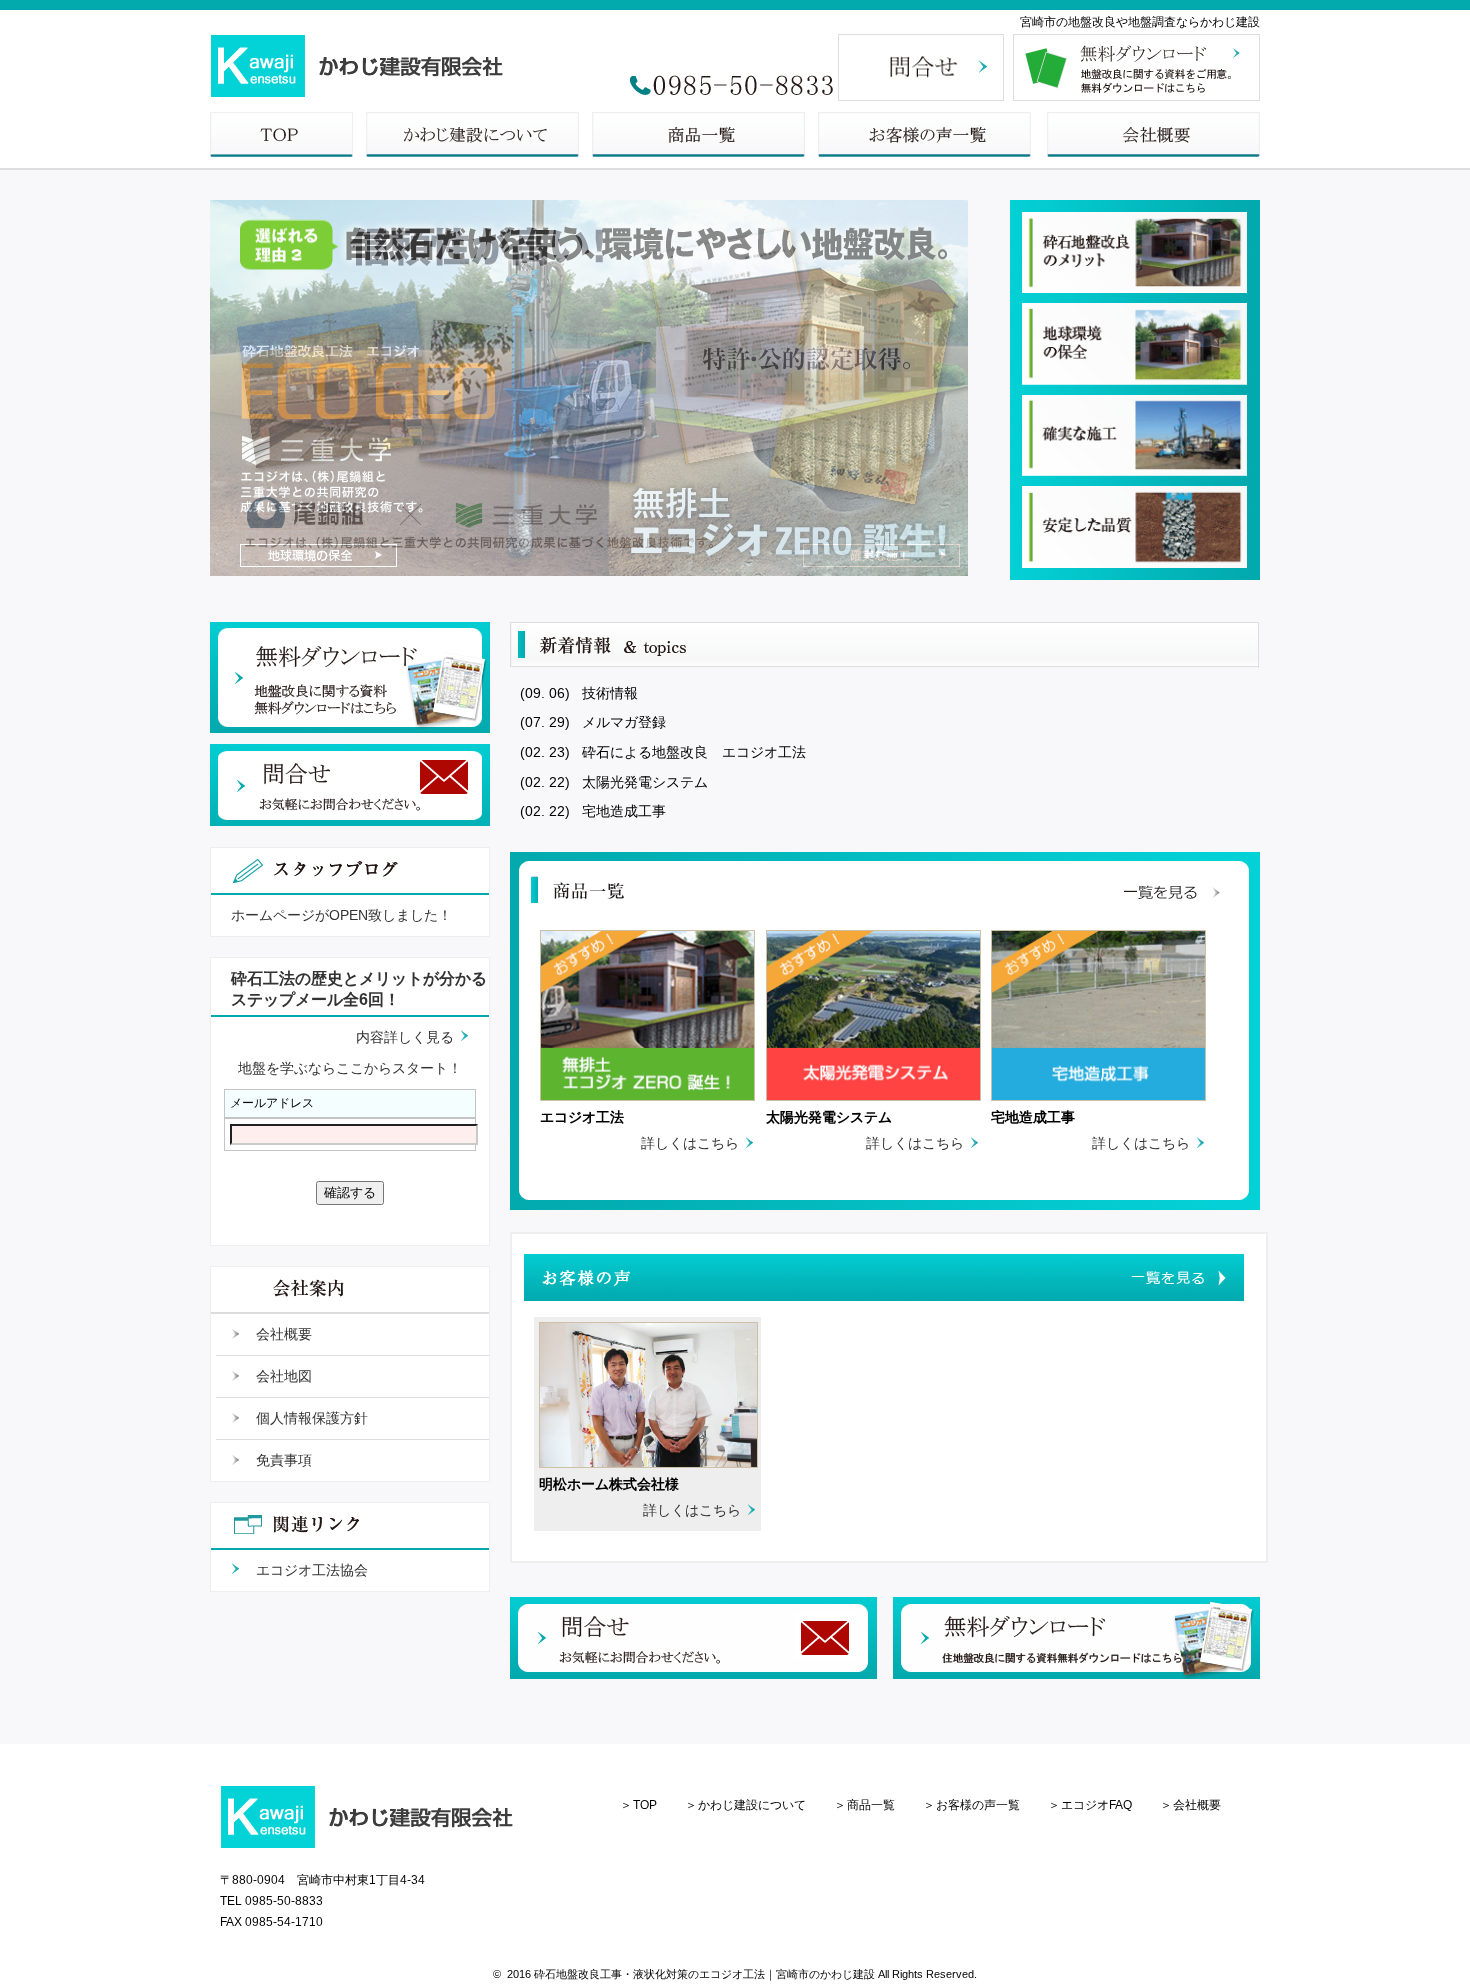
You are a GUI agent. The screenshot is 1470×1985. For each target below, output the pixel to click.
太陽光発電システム (643, 782)
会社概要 (284, 1334)
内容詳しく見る (405, 1037)
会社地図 (284, 1376)
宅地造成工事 (622, 811)
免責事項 (284, 1460)
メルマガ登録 (622, 722)
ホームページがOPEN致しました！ (341, 915)
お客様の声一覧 (978, 1805)
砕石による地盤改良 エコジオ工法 (692, 752)
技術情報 (608, 693)
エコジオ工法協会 (312, 1570)
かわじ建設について (752, 1805)
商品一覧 (871, 1805)
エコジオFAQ (1096, 1805)
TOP (645, 1805)
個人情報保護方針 (312, 1418)
